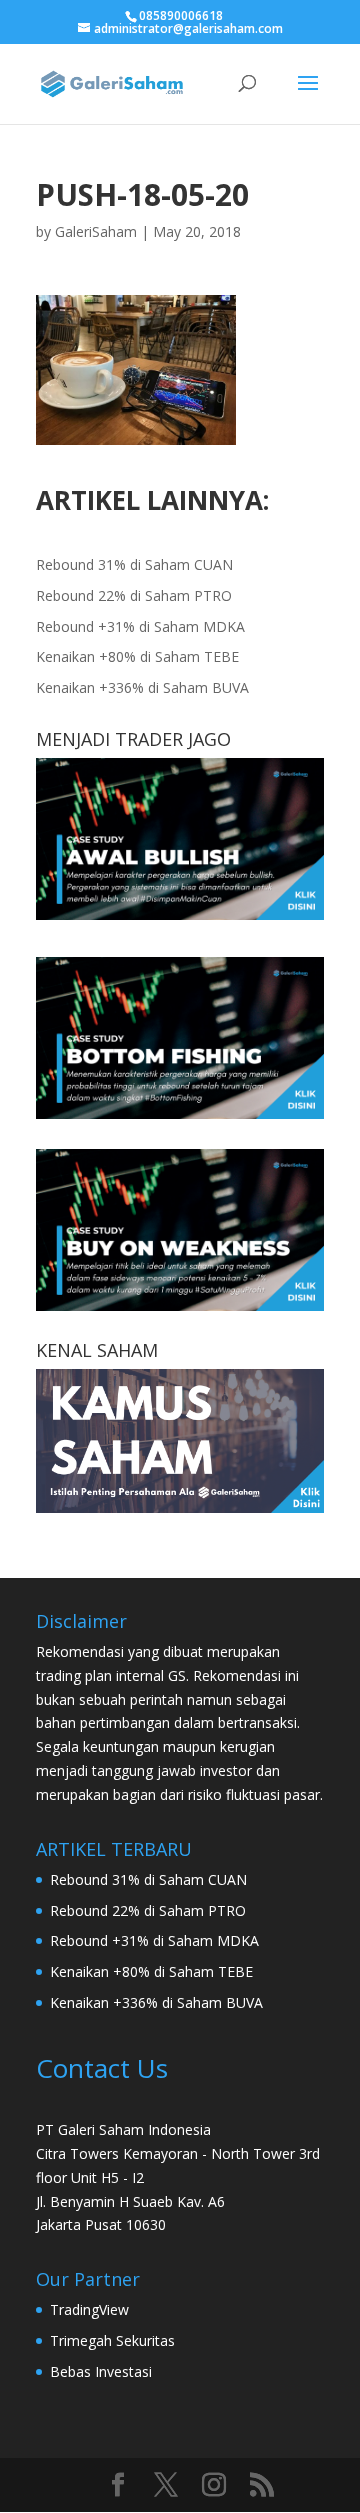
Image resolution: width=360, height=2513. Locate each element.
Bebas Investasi (101, 2371)
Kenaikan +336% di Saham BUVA (142, 687)
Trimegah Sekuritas (112, 2340)
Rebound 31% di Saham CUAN (134, 564)
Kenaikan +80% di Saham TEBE (137, 656)
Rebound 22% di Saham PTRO (134, 595)
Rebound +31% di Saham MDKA (140, 626)
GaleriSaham (96, 231)
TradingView (89, 2309)
